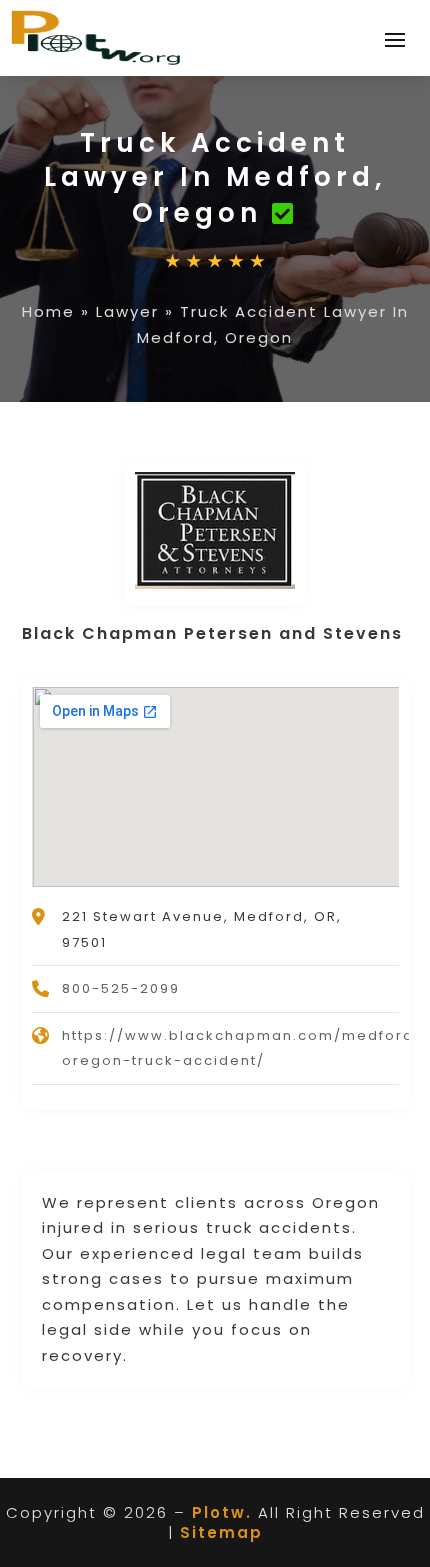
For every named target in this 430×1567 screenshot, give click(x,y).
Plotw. (222, 1512)
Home (48, 311)
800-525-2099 (121, 988)
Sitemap (221, 1532)
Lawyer (127, 311)
